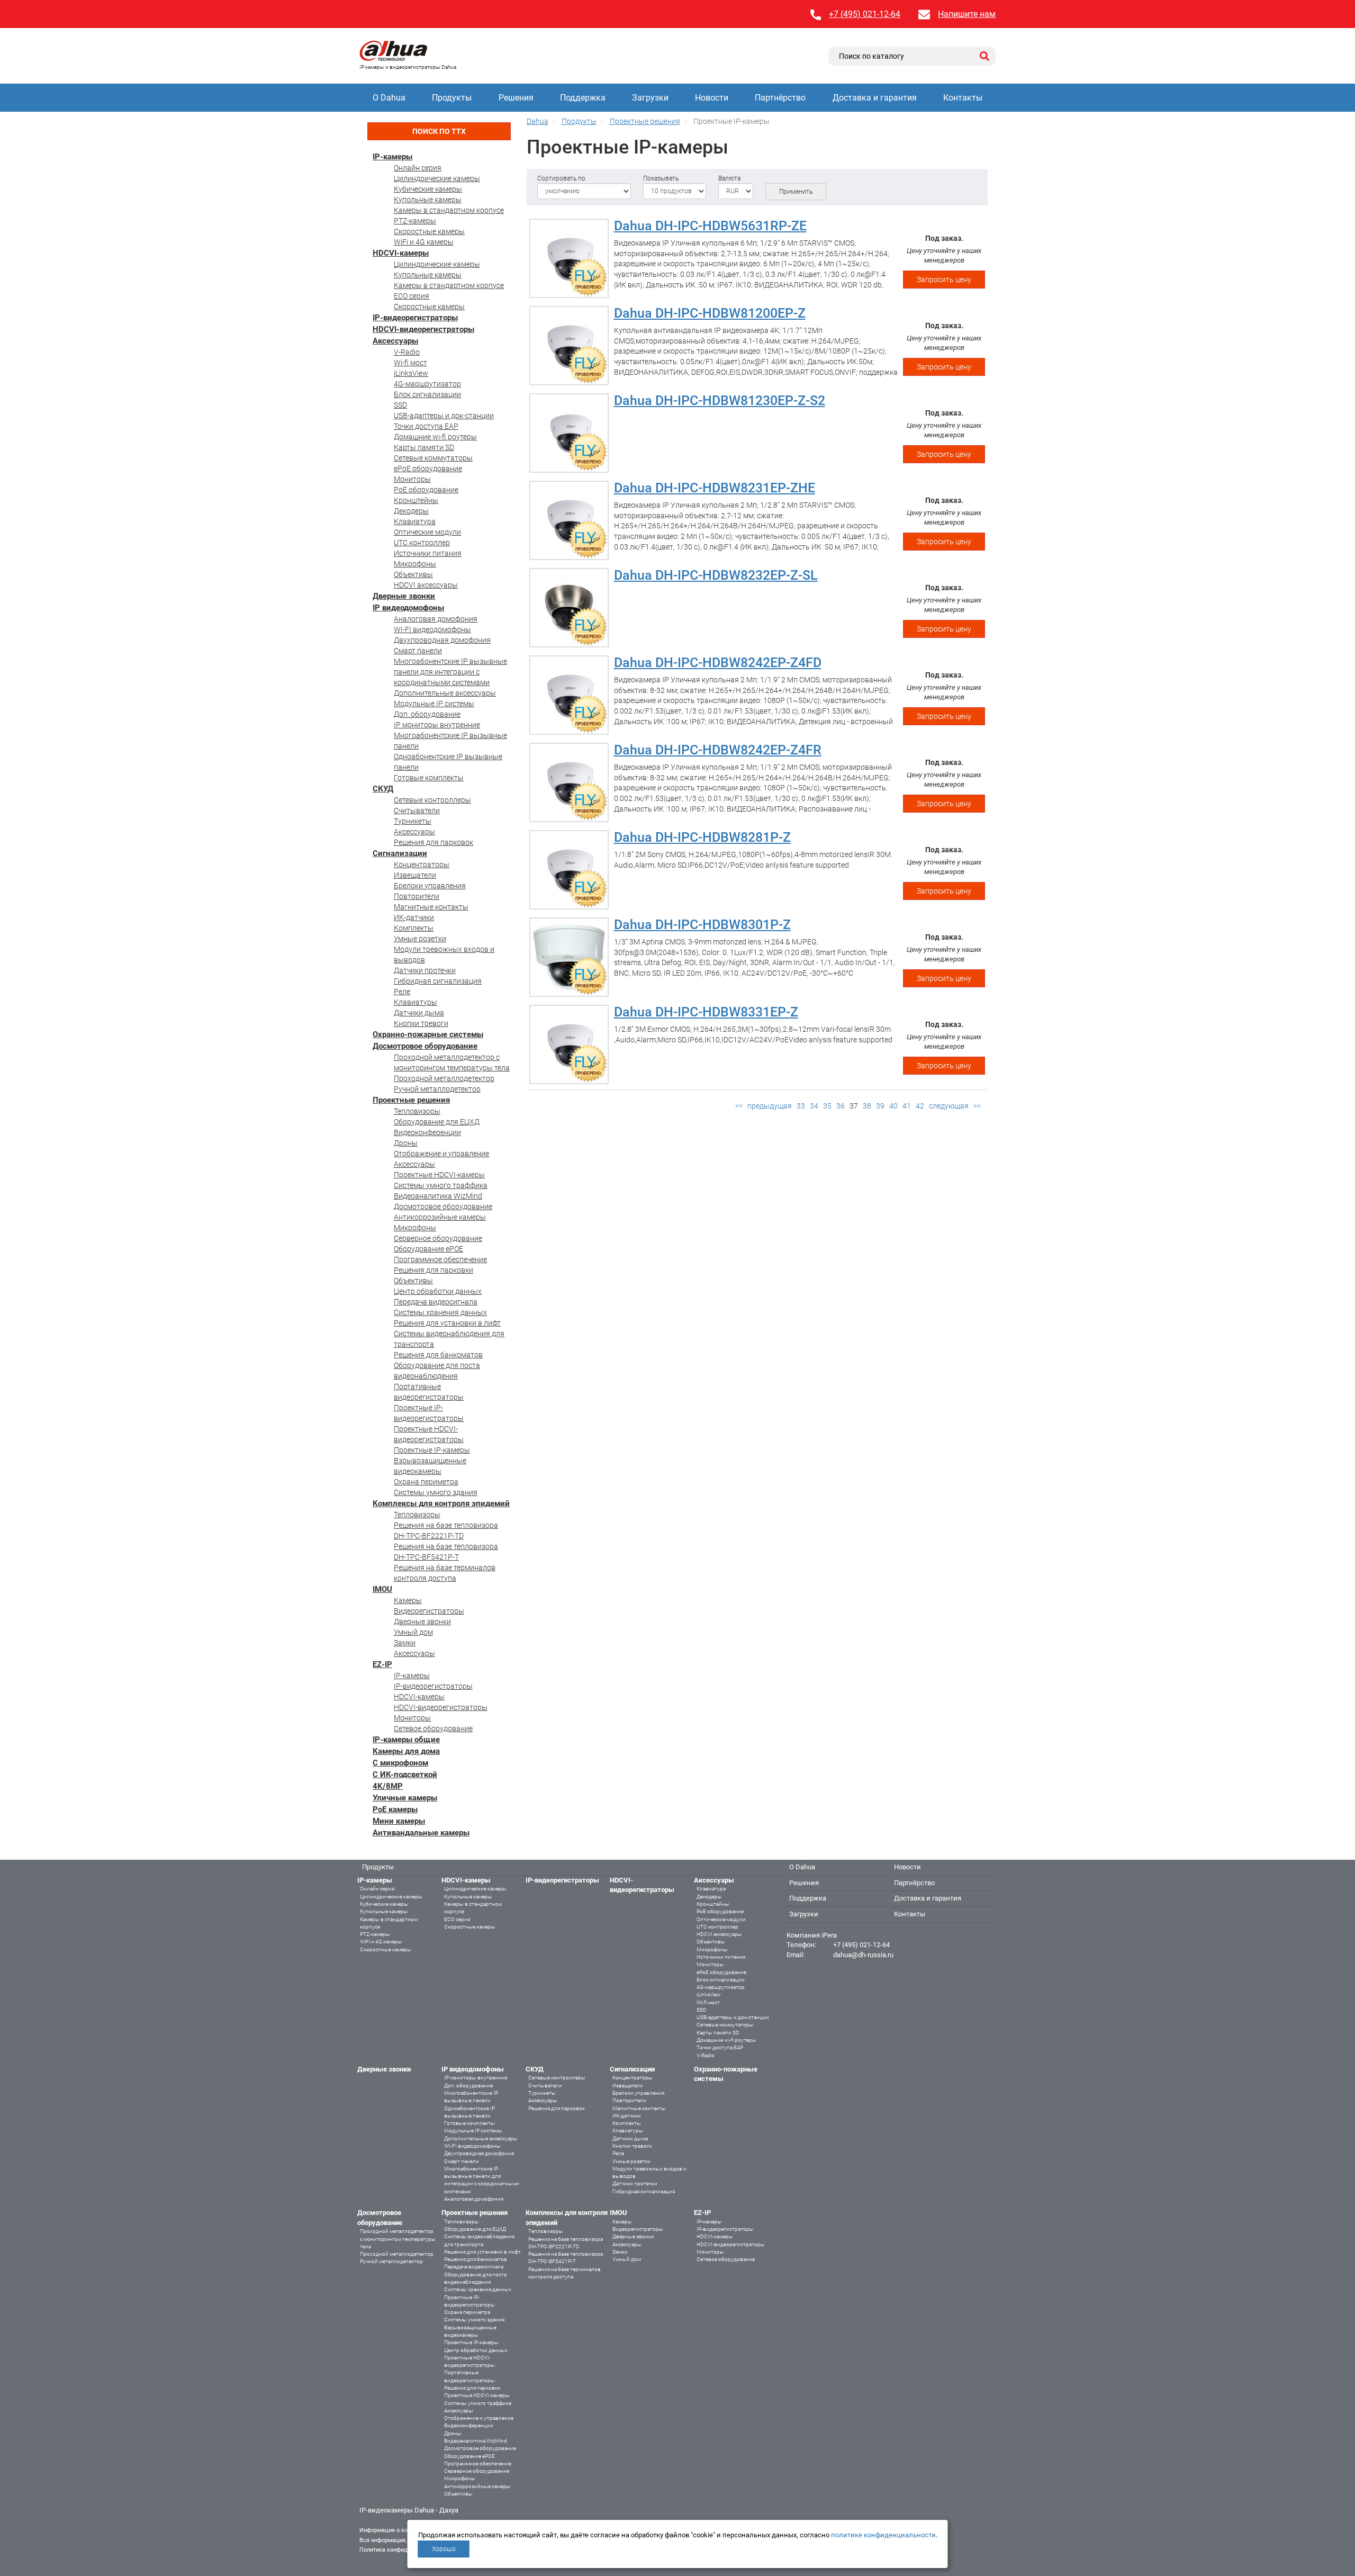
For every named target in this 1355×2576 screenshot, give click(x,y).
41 (907, 1106)
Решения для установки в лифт (447, 1323)
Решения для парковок (433, 842)
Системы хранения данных (440, 1312)
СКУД (383, 789)
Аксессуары (395, 341)
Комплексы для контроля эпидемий (441, 1503)
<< (739, 1106)
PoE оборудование (426, 490)
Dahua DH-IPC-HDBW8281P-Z (702, 837)
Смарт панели (418, 651)
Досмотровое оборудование (425, 1046)
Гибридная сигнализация (438, 981)
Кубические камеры (428, 189)
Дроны (406, 1143)
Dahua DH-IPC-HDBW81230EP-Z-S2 (720, 400)
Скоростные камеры (429, 231)
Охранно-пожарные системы (428, 1034)
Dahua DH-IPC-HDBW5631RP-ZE (710, 226)
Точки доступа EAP (426, 426)
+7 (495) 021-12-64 (865, 14)
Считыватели (417, 810)
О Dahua (389, 98)
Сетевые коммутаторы (433, 458)
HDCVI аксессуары (426, 585)
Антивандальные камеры (421, 1833)
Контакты (963, 98)
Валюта (729, 178)
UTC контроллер (422, 543)
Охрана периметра (426, 1482)
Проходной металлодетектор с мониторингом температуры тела (398, 2239)
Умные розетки (420, 939)
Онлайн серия (418, 168)
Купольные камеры (428, 200)
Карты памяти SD (424, 447)
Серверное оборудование (438, 1238)
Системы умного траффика (441, 1185)
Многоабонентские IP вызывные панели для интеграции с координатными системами (450, 672)
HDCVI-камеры (401, 253)
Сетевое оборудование (433, 1728)
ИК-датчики (414, 917)
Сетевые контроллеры (432, 800)
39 (880, 1106)
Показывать (661, 178)
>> (977, 1106)
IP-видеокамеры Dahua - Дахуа (409, 2510)
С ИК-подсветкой (405, 1775)
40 (893, 1106)
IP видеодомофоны (408, 608)
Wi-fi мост (410, 363)
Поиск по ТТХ (439, 131)
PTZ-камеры (415, 221)
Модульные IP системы (434, 704)
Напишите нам (967, 14)
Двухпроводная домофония (442, 640)
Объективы (413, 574)
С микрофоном (400, 1763)
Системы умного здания (436, 1492)
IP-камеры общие (406, 1740)
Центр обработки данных (438, 1291)
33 (801, 1106)
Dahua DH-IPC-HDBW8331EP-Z (706, 1012)
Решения (516, 98)
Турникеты (413, 821)
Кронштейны (416, 500)
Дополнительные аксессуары (445, 693)
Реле (402, 992)
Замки (405, 1643)
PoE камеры (395, 1809)
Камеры (408, 1600)
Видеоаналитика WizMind (438, 1196)
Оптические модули (427, 532)
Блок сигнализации (427, 394)
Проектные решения (411, 1100)
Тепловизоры (417, 1111)
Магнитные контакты (431, 907)
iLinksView (411, 373)
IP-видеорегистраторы (415, 318)
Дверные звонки (404, 596)
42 (920, 1106)
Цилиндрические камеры (437, 178)
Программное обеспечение (440, 1259)
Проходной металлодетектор (444, 1078)
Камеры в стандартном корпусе (449, 210)
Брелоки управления (430, 886)
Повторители (417, 896)
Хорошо (444, 2549)
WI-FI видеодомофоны (432, 629)
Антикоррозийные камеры (440, 1217)
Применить (796, 192)
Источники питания (428, 553)
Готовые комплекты (429, 778)
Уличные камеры (405, 1798)
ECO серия (412, 296)
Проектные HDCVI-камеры (439, 1175)
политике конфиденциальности (883, 2535)
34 (814, 1106)
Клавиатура (415, 521)
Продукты (452, 98)
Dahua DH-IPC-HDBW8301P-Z (702, 925)
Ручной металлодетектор (437, 1089)
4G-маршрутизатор (427, 384)
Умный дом (413, 1632)
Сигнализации (400, 853)
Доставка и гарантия (875, 98)
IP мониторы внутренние (437, 725)
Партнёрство (780, 98)
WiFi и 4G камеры (424, 242)
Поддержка (583, 98)
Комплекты (414, 928)
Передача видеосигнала (436, 1302)
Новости (712, 98)
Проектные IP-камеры (432, 1450)
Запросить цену (944, 280)
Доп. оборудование (427, 714)
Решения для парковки (433, 1270)
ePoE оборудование (428, 469)
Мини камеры (399, 1821)
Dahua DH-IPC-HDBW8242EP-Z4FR (718, 750)
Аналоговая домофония (436, 619)
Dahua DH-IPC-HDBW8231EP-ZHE (715, 488)
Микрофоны (415, 564)
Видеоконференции (427, 1132)
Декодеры (411, 511)
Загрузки (650, 98)
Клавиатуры (415, 1002)
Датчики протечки (425, 970)
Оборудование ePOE (428, 1249)
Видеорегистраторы (429, 1611)
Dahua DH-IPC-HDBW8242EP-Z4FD (718, 663)
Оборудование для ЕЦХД (437, 1122)
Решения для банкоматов (438, 1355)
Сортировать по (561, 178)
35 (827, 1106)
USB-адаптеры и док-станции (444, 416)
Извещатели (415, 875)
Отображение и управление (441, 1154)
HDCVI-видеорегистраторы (423, 329)
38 (867, 1106)
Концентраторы (422, 864)
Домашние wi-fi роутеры (435, 437)
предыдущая (770, 1106)
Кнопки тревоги (421, 1023)
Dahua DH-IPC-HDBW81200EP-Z (710, 313)
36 (841, 1106)
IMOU (382, 1589)
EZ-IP (382, 1664)
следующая (949, 1106)
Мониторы (412, 479)
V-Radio (407, 352)
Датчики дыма (419, 1013)
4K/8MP (388, 1786)
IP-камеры (392, 157)
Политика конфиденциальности (403, 2550)
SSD (400, 405)
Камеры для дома (406, 1751)
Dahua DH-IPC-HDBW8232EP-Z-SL (716, 575)
